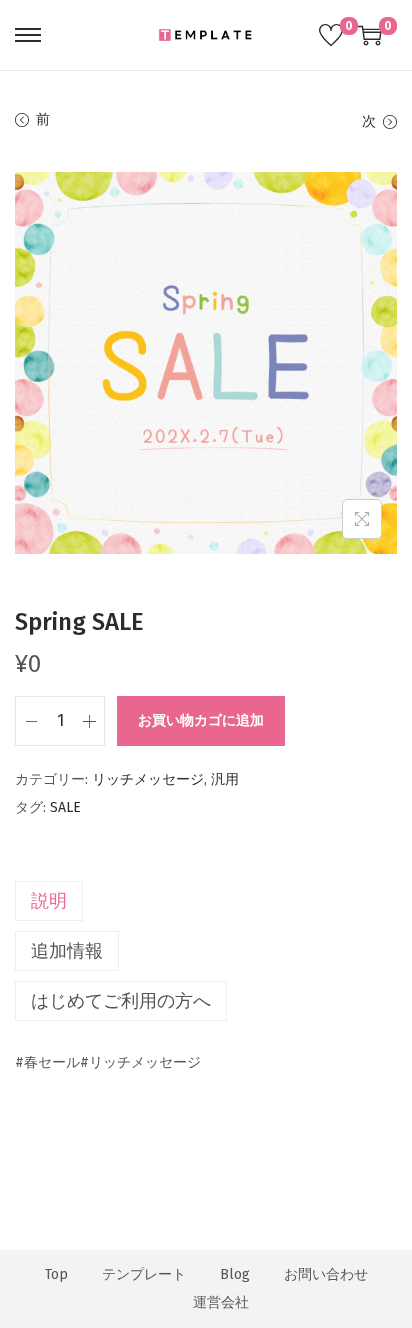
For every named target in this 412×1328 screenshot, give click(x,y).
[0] (331, 35)
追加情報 (67, 951)
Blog (235, 1274)
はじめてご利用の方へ (121, 1001)
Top (56, 1274)
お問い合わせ (326, 1274)
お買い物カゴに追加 (201, 720)
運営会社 (221, 1302)
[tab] (206, 901)
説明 (49, 901)
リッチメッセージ (148, 779)
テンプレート (144, 1274)
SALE (65, 807)
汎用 (225, 779)
